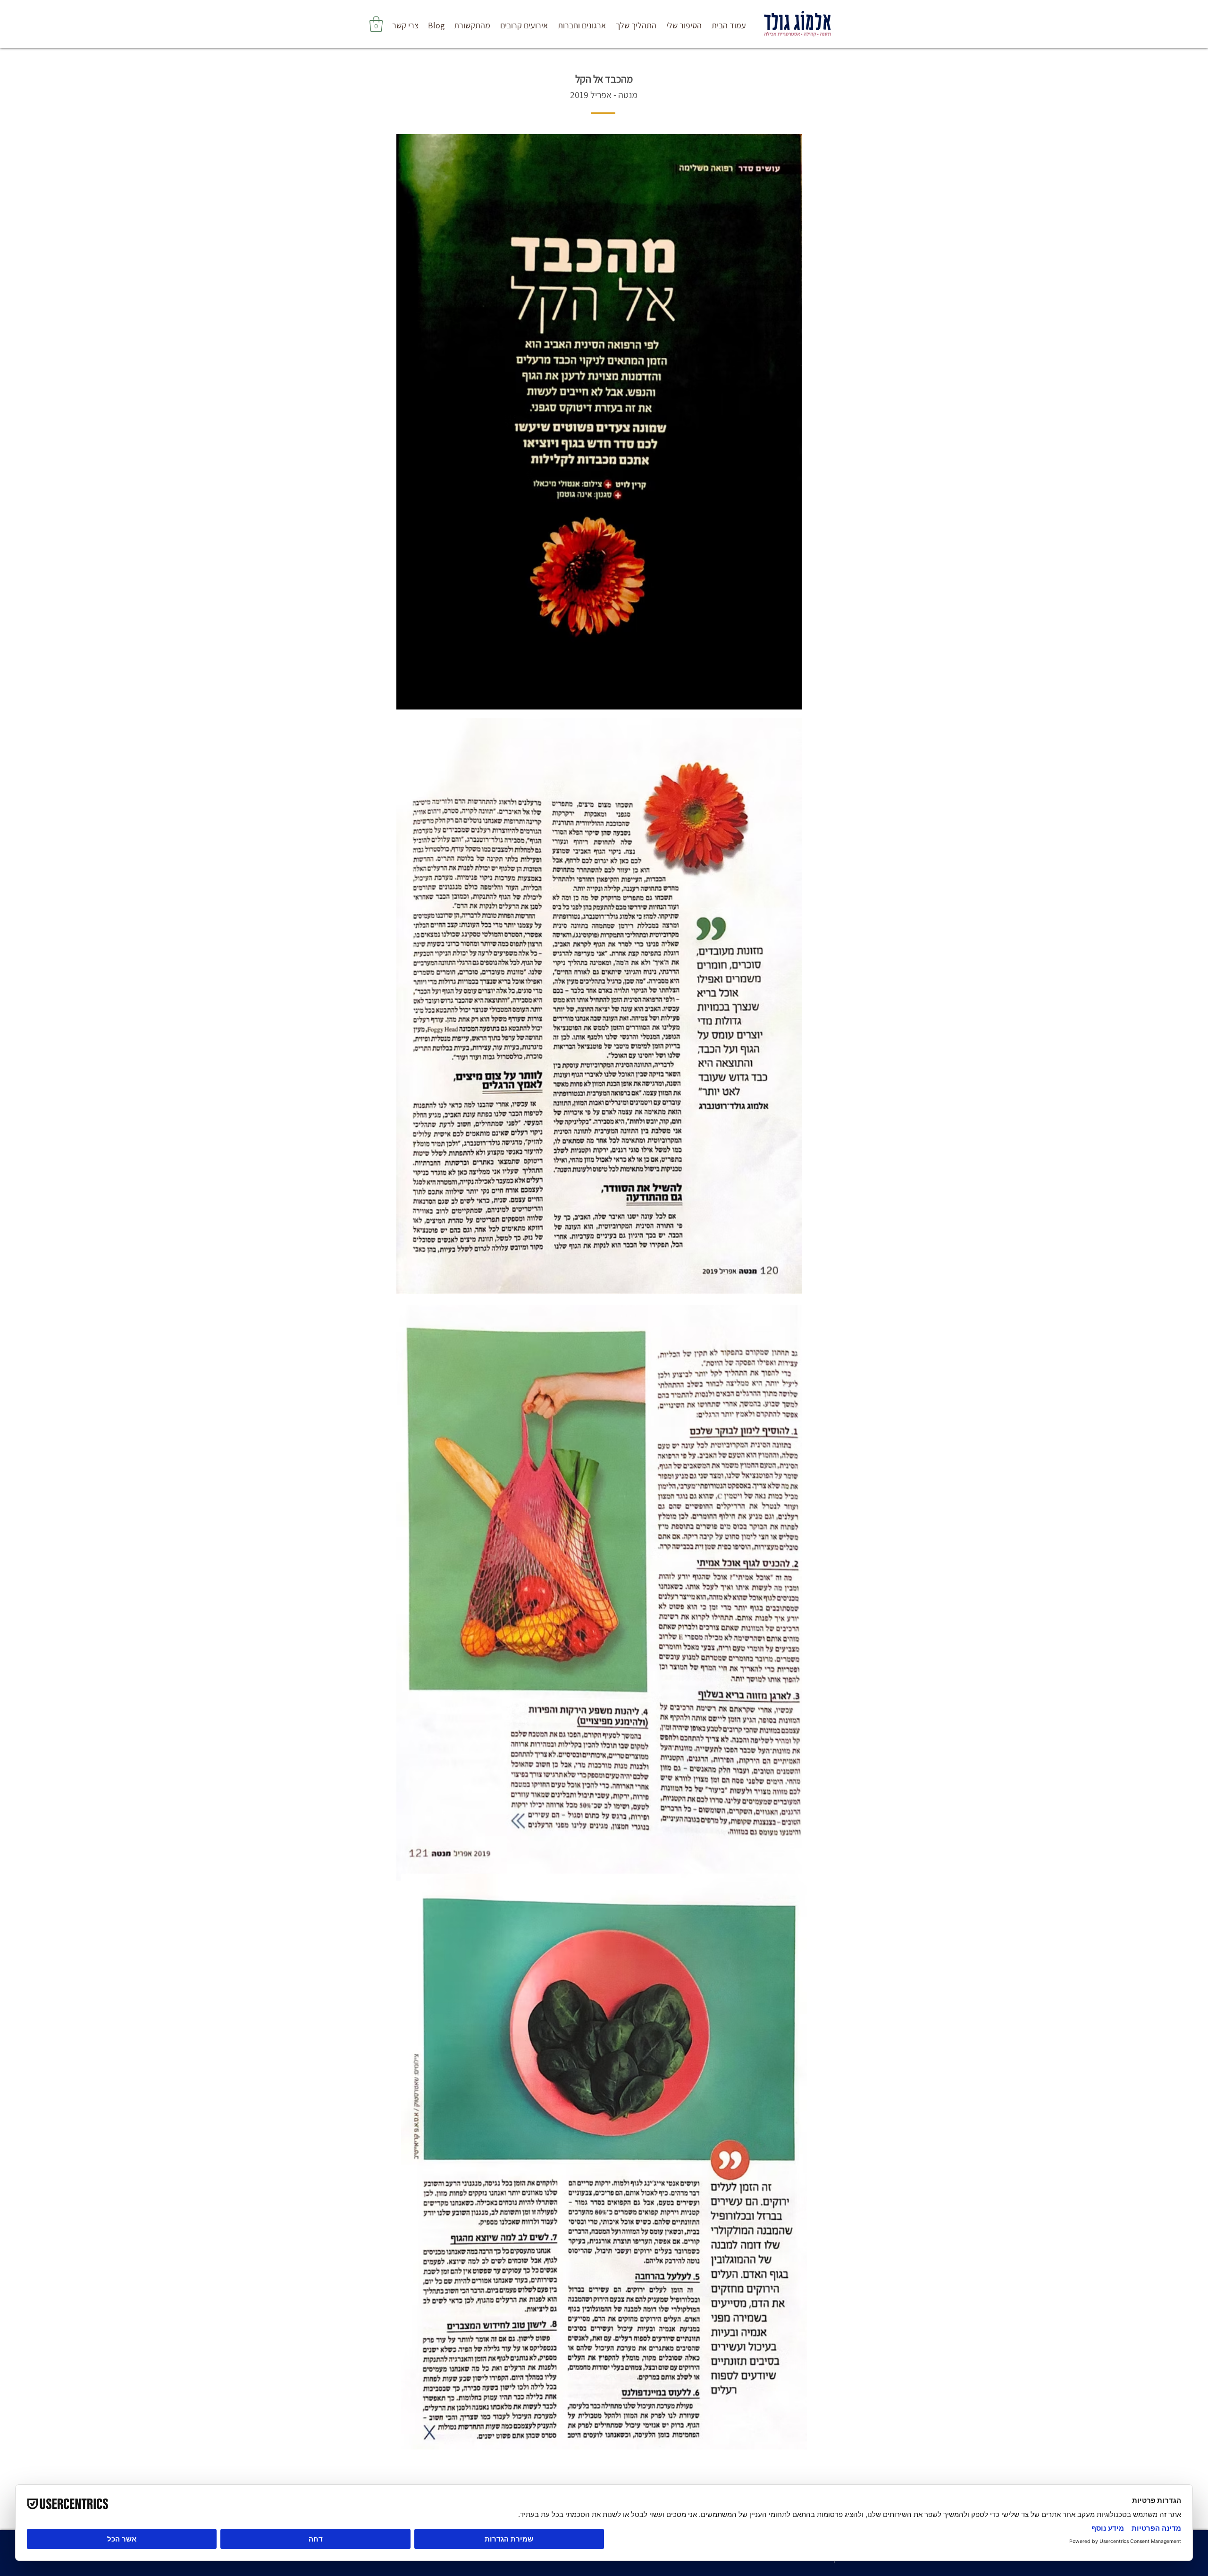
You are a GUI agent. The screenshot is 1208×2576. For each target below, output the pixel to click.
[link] (376, 24)
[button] (636, 25)
